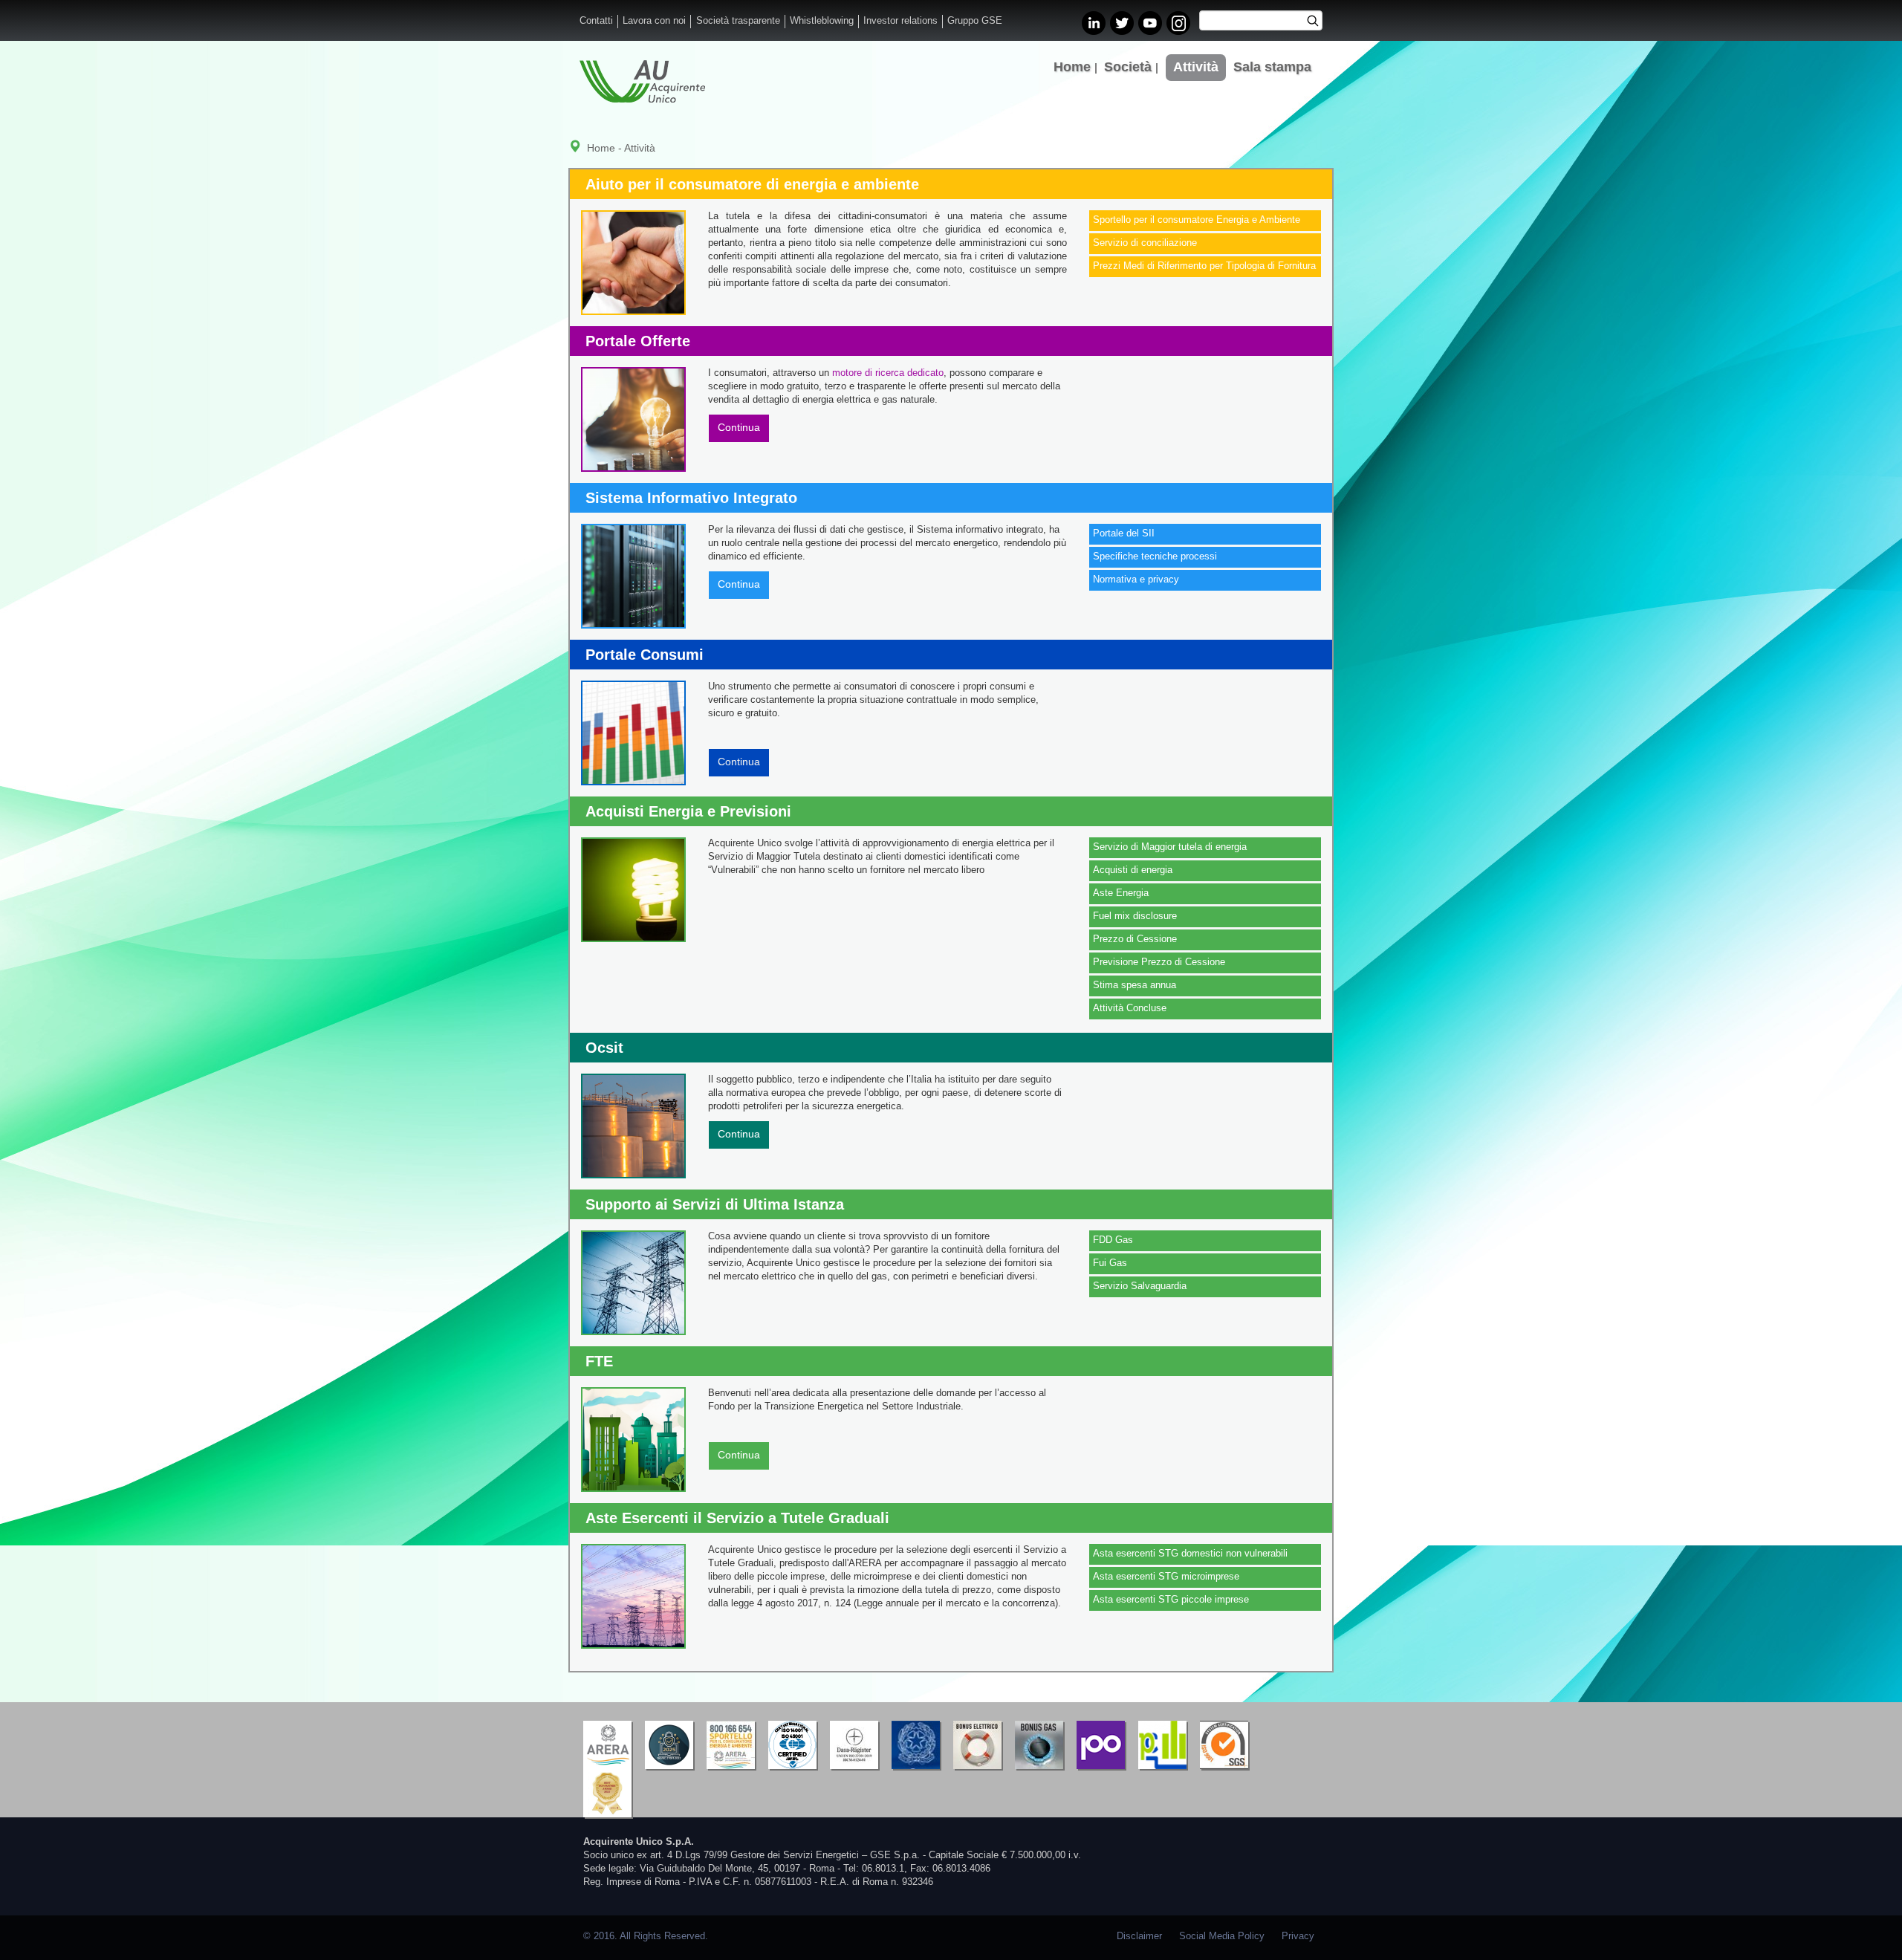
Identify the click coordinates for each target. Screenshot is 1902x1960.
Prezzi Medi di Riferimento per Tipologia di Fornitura (1204, 266)
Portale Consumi (645, 655)
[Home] (642, 81)
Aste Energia (1121, 893)
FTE (599, 1361)
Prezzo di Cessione (1135, 939)
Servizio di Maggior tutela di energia (1170, 847)
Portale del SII (1124, 533)
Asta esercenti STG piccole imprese (1171, 1600)
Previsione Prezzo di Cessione (1159, 962)
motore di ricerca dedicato (888, 373)
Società (1128, 67)
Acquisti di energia (1133, 870)
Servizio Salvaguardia (1140, 1286)
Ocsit (604, 1048)
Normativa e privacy (1136, 580)
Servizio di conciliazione (1145, 243)
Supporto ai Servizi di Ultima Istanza (715, 1204)
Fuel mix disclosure (1135, 916)
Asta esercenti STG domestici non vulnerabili (1190, 1554)
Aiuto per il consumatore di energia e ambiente (752, 184)
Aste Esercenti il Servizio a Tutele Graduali (737, 1518)
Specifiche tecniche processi (1155, 556)
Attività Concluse (1130, 1008)
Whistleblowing (822, 21)
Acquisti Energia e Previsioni (688, 811)
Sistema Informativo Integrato (691, 498)
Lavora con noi (654, 21)
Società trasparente (738, 21)
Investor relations (900, 21)
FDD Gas (1113, 1240)
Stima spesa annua (1135, 985)
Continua (739, 427)
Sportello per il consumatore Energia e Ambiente (1197, 220)
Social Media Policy (1222, 1936)
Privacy (1298, 1936)
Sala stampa (1272, 67)
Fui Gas (1110, 1263)
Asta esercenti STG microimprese (1166, 1577)
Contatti (596, 21)
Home (1072, 67)
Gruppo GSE (975, 21)
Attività (1196, 67)
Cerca (1318, 22)
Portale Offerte (638, 341)
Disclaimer (1139, 1936)
